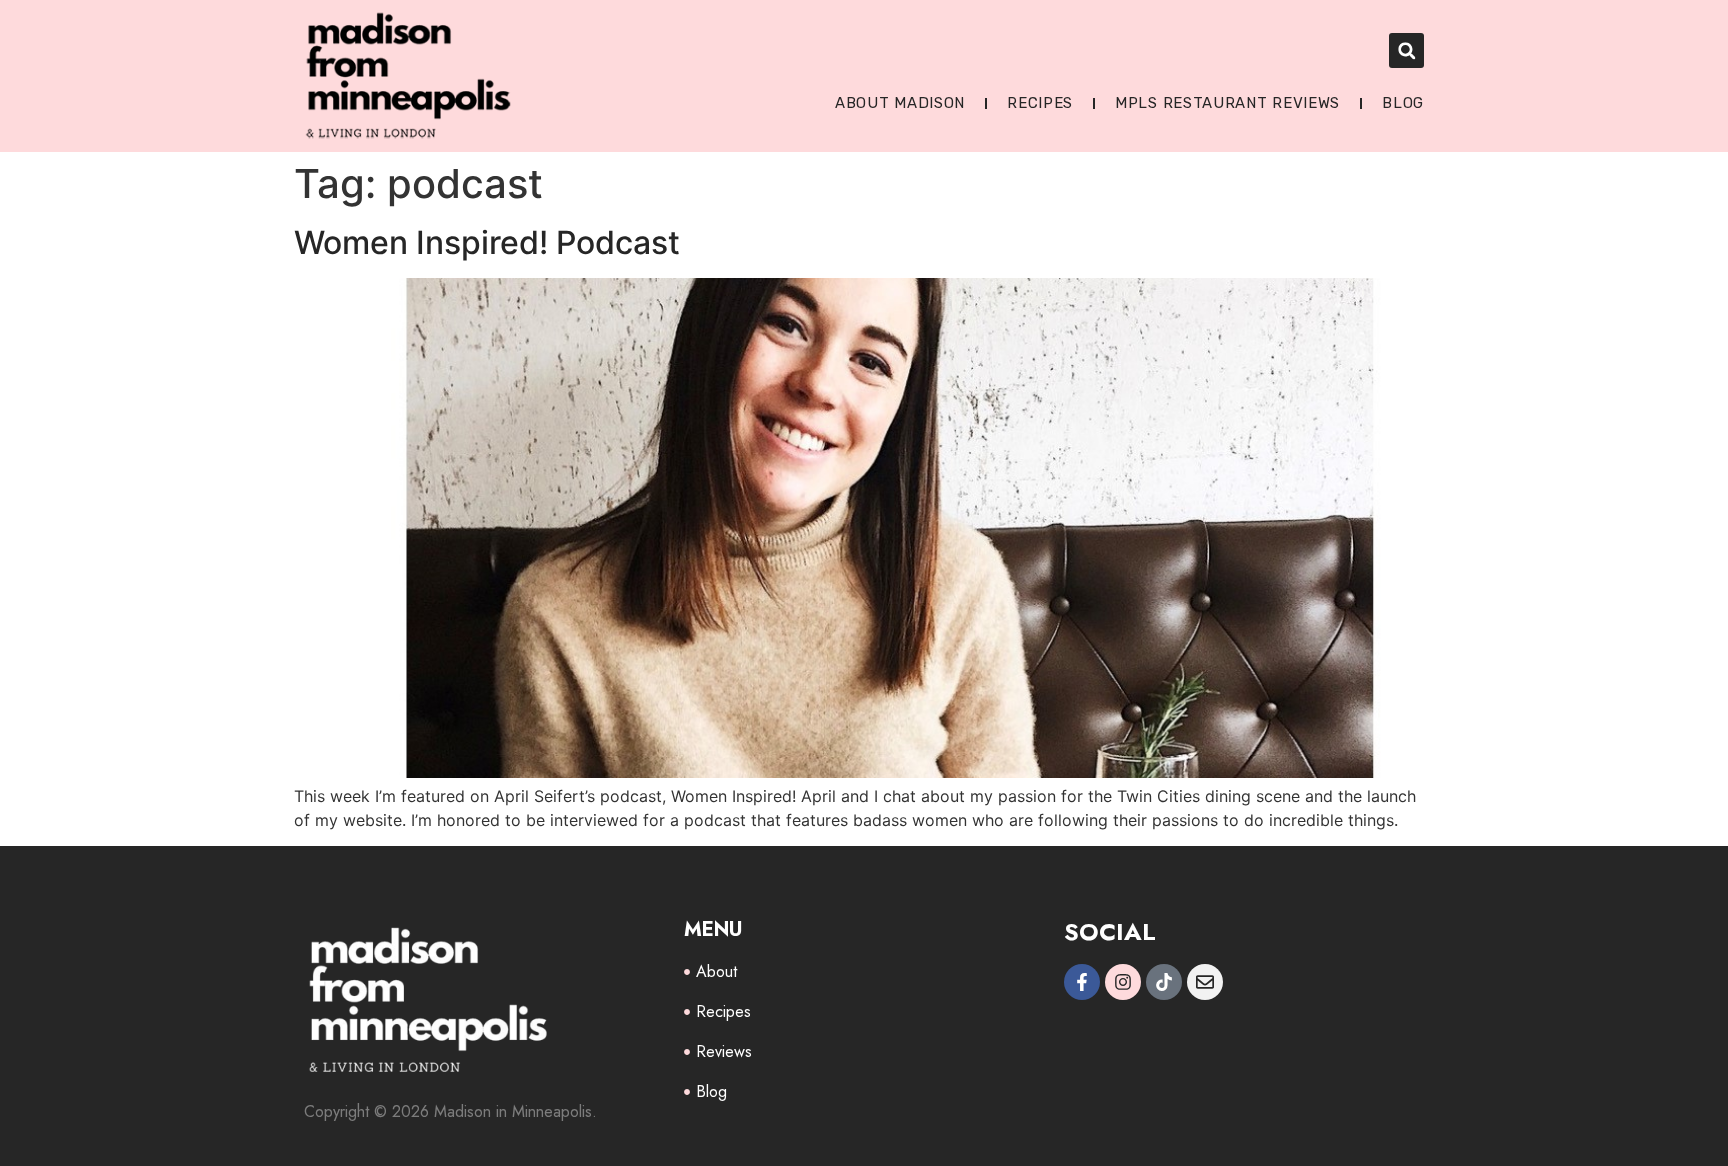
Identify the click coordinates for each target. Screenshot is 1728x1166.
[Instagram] (1123, 982)
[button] (1406, 50)
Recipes (1040, 103)
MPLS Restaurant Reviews (1227, 103)
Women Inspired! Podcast (487, 242)
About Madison (900, 103)
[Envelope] (1205, 982)
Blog (1403, 103)
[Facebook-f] (1082, 982)
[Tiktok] (1164, 982)
